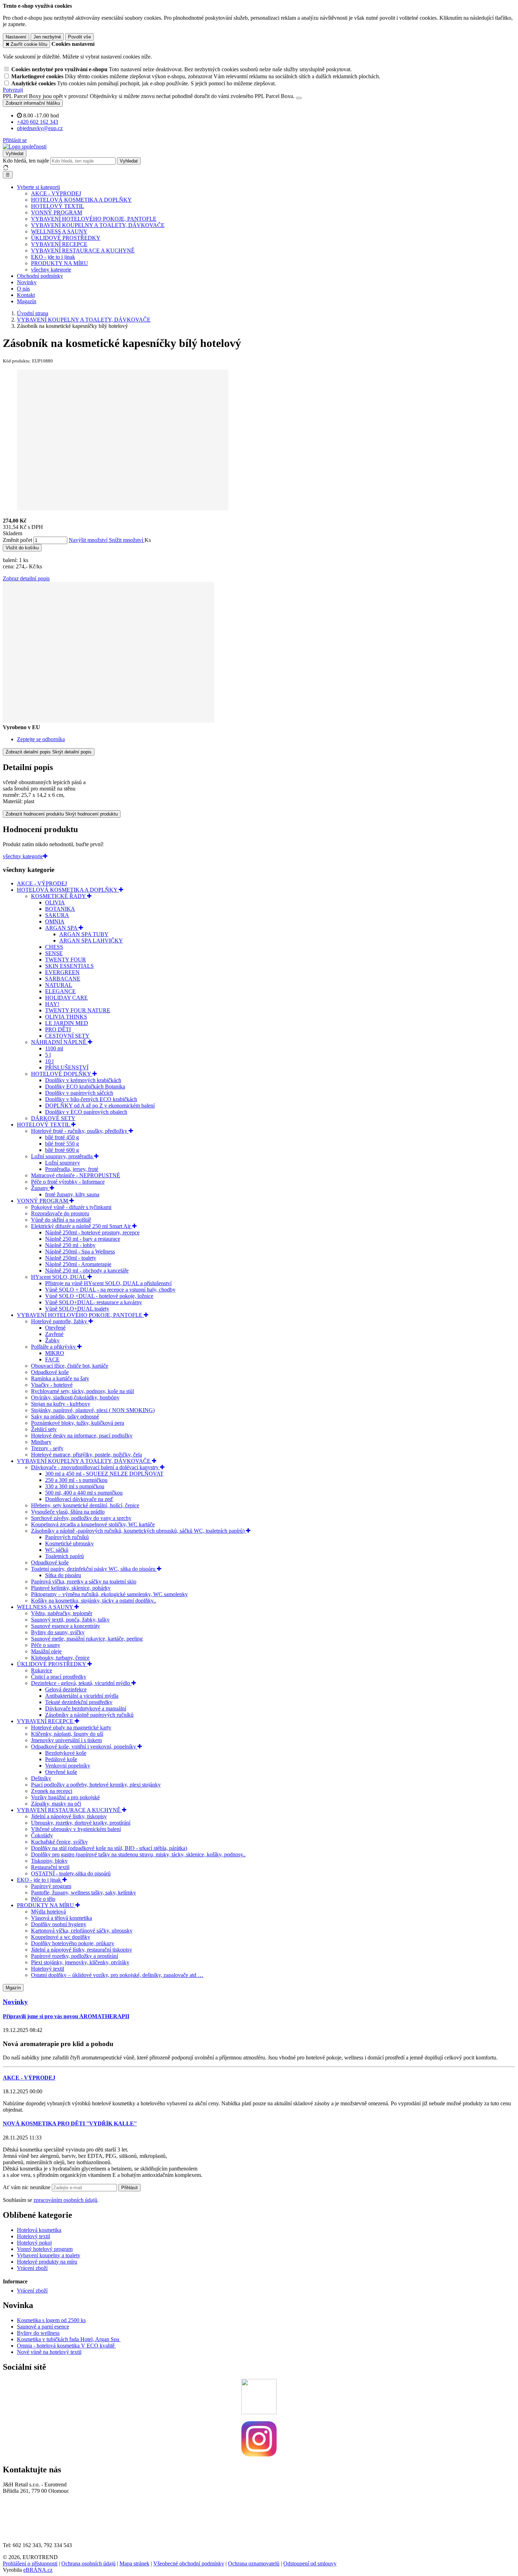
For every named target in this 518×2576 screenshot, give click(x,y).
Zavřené (54, 1334)
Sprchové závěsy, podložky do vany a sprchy (81, 1518)
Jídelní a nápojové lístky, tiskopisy (69, 1816)
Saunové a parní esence (43, 2327)
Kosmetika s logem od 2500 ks (51, 2320)
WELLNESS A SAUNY (59, 231)
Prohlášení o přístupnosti (30, 2563)
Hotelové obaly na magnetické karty (71, 1727)
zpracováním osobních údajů (65, 2200)
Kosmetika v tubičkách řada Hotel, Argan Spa (68, 2339)
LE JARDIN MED (67, 1023)
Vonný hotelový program (45, 2249)
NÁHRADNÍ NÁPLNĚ (59, 1042)
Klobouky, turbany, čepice (60, 1658)
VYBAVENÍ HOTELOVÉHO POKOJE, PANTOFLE (94, 219)
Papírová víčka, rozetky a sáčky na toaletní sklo (84, 1582)
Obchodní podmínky (40, 276)
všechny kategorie (51, 270)
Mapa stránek (134, 2563)
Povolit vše (79, 37)
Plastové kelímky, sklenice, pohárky (71, 1588)
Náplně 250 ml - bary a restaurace (83, 1239)
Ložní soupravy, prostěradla (63, 1156)
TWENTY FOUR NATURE (78, 1010)
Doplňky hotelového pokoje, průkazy (73, 1943)
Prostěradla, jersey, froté (72, 1169)
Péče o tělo (43, 1899)
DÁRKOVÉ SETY (53, 1118)
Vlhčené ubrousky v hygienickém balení (76, 1829)
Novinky (27, 282)
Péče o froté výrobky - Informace (68, 1182)
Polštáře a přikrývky (54, 1347)
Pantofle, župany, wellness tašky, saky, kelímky (84, 1893)
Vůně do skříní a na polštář (61, 1220)
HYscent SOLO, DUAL (59, 1277)
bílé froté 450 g (62, 1137)
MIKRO (55, 1353)
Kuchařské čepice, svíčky (59, 1842)
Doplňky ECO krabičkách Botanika (85, 1086)
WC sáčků (57, 1550)
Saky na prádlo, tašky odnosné (65, 1417)
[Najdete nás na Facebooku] (259, 2412)
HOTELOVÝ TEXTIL (58, 206)
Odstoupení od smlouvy (310, 2563)
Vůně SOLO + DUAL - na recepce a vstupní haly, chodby (110, 1290)
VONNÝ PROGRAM (57, 212)
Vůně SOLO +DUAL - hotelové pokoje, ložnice (99, 1296)
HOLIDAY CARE (66, 998)
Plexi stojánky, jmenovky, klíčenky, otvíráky (80, 1962)
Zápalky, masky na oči (56, 1804)
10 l (49, 1061)
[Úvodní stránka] (25, 146)
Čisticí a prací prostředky (59, 1677)
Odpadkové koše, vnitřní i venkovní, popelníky (84, 1747)
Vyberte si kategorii (38, 187)
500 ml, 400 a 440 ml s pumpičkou (84, 1493)
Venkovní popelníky (68, 1766)
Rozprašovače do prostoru (60, 1213)
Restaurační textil (50, 1867)
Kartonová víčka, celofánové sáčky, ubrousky (82, 1931)
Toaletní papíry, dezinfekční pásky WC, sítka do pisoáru (94, 1569)
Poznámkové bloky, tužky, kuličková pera (78, 1423)
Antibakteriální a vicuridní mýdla (82, 1696)
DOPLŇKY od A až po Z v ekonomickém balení (100, 1106)
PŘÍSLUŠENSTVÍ (67, 1067)
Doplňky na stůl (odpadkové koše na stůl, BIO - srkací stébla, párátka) (109, 1848)
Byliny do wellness (38, 2333)
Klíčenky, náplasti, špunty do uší (67, 1734)
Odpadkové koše (50, 1372)
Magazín (27, 301)
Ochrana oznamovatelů (254, 2563)
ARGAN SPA (62, 928)
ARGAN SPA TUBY (84, 934)
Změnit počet (17, 540)
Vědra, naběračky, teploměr (62, 1613)
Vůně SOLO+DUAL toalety (77, 1309)
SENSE (54, 953)
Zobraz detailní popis (26, 578)
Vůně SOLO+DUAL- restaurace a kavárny (94, 1302)
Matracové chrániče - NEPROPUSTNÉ (76, 1175)
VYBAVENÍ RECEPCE (59, 244)
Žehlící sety (44, 1429)
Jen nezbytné (47, 37)
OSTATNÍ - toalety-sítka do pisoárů (71, 1873)
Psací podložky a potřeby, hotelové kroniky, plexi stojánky (96, 1785)
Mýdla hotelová (48, 1912)
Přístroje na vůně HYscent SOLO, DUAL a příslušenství (108, 1283)
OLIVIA (55, 902)
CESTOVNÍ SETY (67, 1036)
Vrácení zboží (32, 2268)
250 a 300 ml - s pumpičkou (76, 1480)
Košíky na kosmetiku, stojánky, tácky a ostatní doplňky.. (94, 1601)
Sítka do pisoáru (63, 1575)
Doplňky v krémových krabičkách (83, 1080)
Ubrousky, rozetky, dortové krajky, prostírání (81, 1823)
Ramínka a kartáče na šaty (60, 1378)
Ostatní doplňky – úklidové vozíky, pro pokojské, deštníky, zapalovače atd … (117, 1975)
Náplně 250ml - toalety (71, 1258)
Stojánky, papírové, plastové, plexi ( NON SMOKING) (93, 1410)
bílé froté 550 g (62, 1144)
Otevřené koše (61, 1772)
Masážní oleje (46, 1651)
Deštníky (41, 1778)
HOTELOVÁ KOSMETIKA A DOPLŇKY (81, 200)
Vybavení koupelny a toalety (49, 2255)
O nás (23, 289)
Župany (40, 1188)
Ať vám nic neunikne (27, 2187)
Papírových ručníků (67, 1537)
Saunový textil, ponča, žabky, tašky (70, 1620)
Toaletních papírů (64, 1556)
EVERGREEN (62, 972)
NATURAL (59, 985)
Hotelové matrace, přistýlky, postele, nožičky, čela (87, 1455)
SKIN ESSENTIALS (69, 966)
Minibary (41, 1442)
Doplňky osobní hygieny (59, 1924)
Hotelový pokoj (34, 2243)
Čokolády (42, 1835)
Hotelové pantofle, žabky (60, 1321)
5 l (48, 1055)
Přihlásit (129, 2188)
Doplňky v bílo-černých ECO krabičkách (91, 1099)
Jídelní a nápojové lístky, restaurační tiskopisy (82, 1950)
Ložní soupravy (63, 1163)
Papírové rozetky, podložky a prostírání (75, 1956)
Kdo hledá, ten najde (26, 161)
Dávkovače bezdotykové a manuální (86, 1708)
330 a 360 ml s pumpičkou (75, 1486)
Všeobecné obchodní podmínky (189, 2563)
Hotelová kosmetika (39, 2230)
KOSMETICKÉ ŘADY (59, 896)
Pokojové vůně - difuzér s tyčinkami (71, 1207)
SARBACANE (63, 979)
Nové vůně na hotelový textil (49, 2352)
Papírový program (51, 1886)
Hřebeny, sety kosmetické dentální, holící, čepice (85, 1505)
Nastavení (16, 37)
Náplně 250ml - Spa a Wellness (80, 1252)
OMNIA (55, 921)
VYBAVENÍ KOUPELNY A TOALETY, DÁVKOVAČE (98, 225)
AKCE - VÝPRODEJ (56, 193)
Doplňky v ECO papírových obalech (86, 1112)
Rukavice (42, 1670)
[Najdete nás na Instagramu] (259, 2455)
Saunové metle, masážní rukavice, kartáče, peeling (87, 1639)
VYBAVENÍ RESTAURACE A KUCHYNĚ (83, 251)
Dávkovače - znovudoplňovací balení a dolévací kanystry (95, 1467)
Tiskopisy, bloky (49, 1861)
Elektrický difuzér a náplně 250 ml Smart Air (82, 1226)
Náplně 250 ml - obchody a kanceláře (87, 1271)
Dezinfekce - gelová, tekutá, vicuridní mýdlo (81, 1683)
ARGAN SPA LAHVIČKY (91, 941)
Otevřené (55, 1328)
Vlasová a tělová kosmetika (61, 1918)
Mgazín (13, 1988)
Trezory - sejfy (47, 1448)
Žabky (52, 1340)
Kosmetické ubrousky (69, 1543)
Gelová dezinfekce (66, 1689)
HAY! (52, 1004)
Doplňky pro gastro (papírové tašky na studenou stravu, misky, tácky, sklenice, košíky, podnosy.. (138, 1854)
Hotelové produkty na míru (47, 2262)
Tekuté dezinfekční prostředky (79, 1702)
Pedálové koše (61, 1759)
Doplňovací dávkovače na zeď (79, 1499)
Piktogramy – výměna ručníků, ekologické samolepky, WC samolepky (109, 1594)
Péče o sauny (46, 1645)
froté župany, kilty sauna (72, 1194)
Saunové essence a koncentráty (66, 1626)
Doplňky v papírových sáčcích (79, 1093)
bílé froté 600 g (62, 1150)
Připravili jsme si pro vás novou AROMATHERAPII (66, 2016)
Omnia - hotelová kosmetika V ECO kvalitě (66, 2346)
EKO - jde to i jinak (53, 257)
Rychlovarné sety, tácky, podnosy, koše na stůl (82, 1391)
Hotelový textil (48, 1969)
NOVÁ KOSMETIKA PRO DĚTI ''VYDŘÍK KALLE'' (70, 2123)
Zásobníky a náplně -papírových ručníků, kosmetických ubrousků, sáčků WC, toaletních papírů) (138, 1531)
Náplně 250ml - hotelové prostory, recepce (92, 1232)
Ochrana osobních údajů (88, 2563)
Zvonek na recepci (52, 1791)
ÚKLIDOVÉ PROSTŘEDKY (66, 238)
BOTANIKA (60, 909)
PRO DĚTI (58, 1029)
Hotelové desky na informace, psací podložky (82, 1436)
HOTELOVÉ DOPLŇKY (62, 1074)
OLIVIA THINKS (66, 1017)
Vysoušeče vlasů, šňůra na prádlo (68, 1512)
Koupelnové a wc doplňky (61, 1937)
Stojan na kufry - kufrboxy (61, 1404)
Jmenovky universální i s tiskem (66, 1740)
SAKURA (57, 915)
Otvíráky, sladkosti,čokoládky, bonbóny (75, 1397)
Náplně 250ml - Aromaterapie (78, 1264)
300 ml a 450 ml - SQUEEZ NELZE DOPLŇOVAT (104, 1474)
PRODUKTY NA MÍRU (60, 263)
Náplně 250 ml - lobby (70, 1245)
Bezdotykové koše (66, 1753)
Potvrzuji (13, 90)
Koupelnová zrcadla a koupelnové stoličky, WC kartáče (93, 1524)
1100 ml (54, 1048)
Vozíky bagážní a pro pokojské (65, 1797)
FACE (52, 1359)
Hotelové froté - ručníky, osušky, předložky (80, 1131)
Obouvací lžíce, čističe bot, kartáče (70, 1366)
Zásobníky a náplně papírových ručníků (89, 1715)
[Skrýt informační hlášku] (299, 98)
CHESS (54, 947)
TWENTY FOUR (66, 960)
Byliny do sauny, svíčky (58, 1632)
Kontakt (26, 295)
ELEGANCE (60, 991)
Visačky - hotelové (52, 1385)
